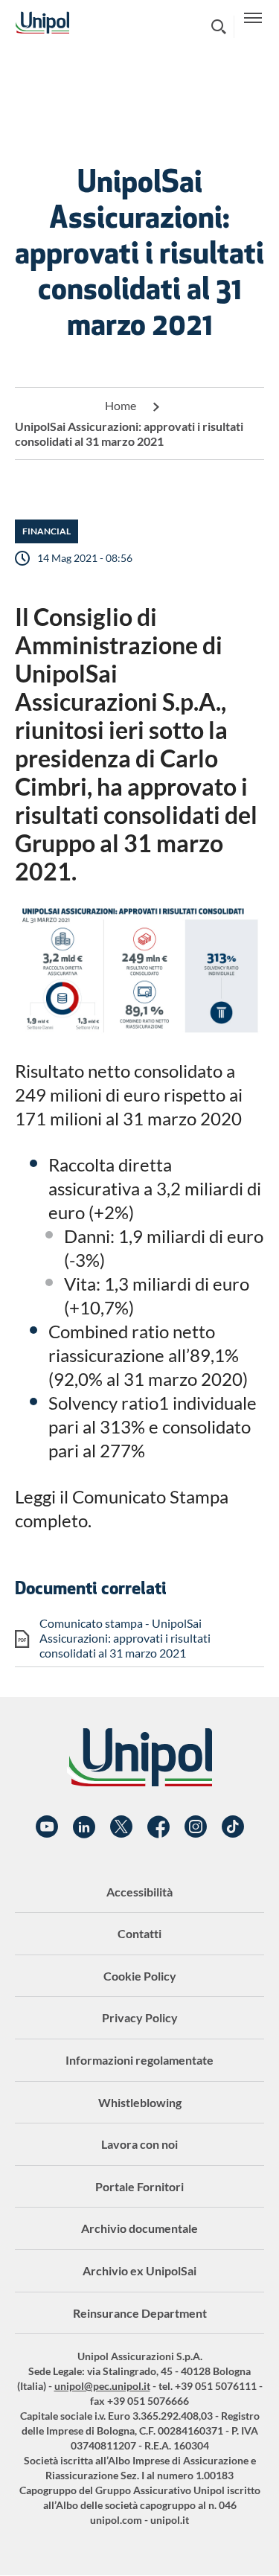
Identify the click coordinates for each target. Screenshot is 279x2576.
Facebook (158, 1827)
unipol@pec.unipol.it (102, 2386)
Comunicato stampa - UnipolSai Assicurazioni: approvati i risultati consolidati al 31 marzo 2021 (125, 1638)
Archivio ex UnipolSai (139, 2270)
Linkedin (84, 1827)
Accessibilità (139, 1892)
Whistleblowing (140, 2102)
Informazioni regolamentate (139, 2060)
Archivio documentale (139, 2228)
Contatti (139, 1933)
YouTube (47, 1827)
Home (121, 405)
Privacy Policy (140, 2017)
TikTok (233, 1827)
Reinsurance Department (140, 2313)
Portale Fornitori (139, 2186)
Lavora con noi (139, 2144)
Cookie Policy (140, 1976)
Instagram (196, 1827)
